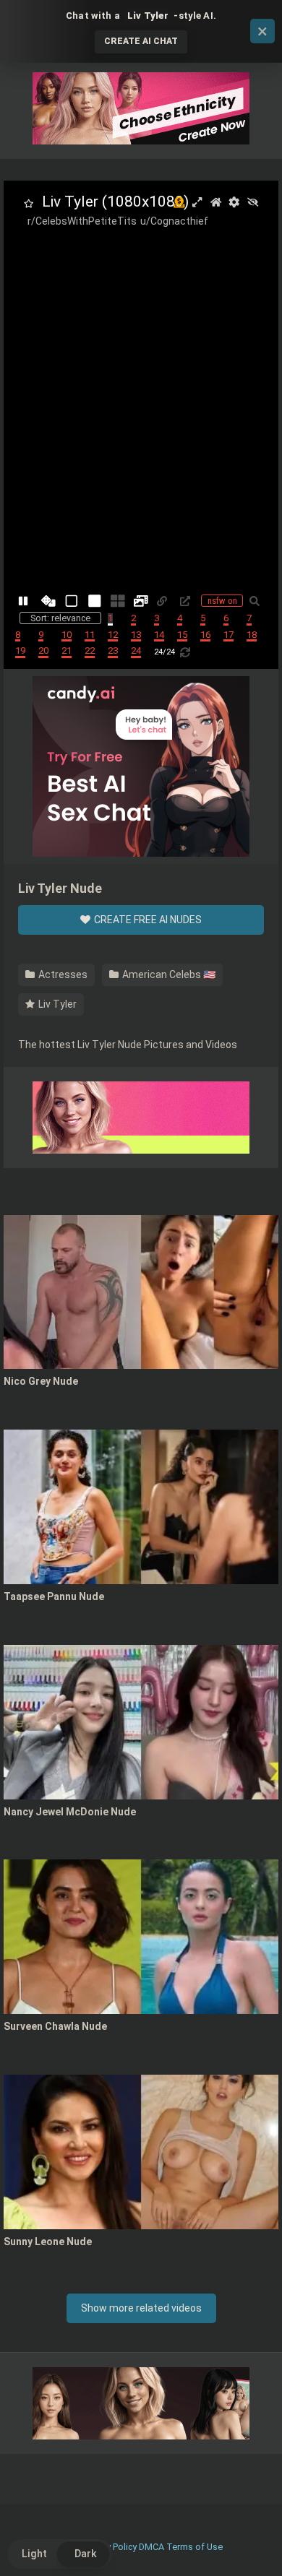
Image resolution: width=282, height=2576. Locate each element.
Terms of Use (195, 2547)
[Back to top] (255, 2547)
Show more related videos (141, 2308)
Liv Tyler (56, 1004)
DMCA (151, 2547)
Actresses (62, 974)
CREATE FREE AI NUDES (147, 920)
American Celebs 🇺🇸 (168, 974)
